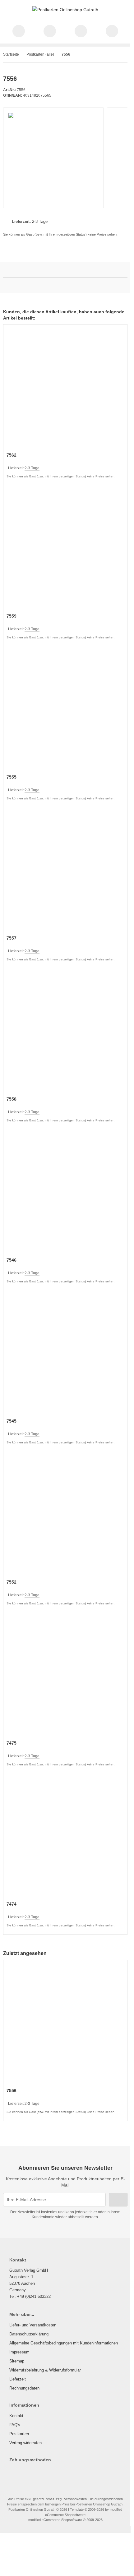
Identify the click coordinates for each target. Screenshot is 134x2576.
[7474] (65, 1838)
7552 (12, 1582)
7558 (12, 1099)
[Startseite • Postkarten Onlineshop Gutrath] (65, 10)
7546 (12, 1260)
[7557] (65, 872)
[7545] (65, 1355)
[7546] (65, 1194)
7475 (12, 1743)
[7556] (65, 2025)
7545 (12, 1421)
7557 (12, 938)
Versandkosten (75, 2499)
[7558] (65, 1033)
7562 (12, 455)
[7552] (65, 1516)
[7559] (65, 550)
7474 (12, 1904)
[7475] (65, 1677)
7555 (12, 777)
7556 (12, 2091)
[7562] (65, 389)
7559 (12, 616)
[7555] (65, 711)
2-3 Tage (40, 221)
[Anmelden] (81, 31)
